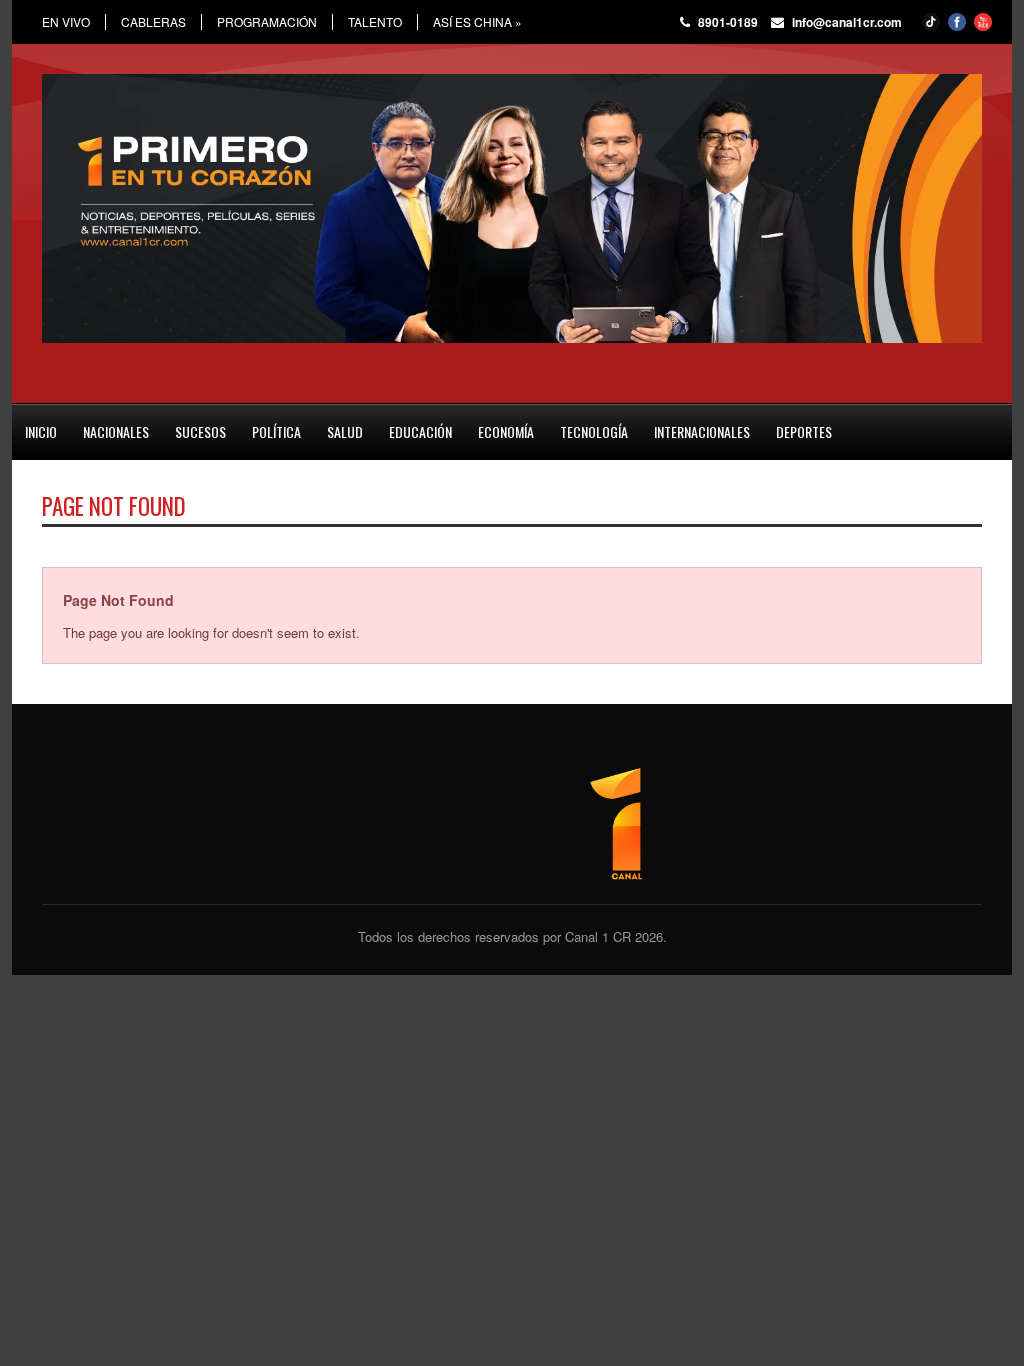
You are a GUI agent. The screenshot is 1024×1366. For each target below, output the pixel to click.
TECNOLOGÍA (594, 431)
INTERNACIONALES (702, 431)
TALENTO (375, 22)
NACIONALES (116, 431)
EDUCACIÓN (420, 431)
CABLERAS (153, 22)
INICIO (41, 431)
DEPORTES (804, 431)
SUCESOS (200, 431)
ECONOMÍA (506, 431)
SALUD (345, 431)
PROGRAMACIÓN (267, 22)
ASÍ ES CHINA (477, 22)
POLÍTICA (276, 431)
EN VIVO (66, 22)
